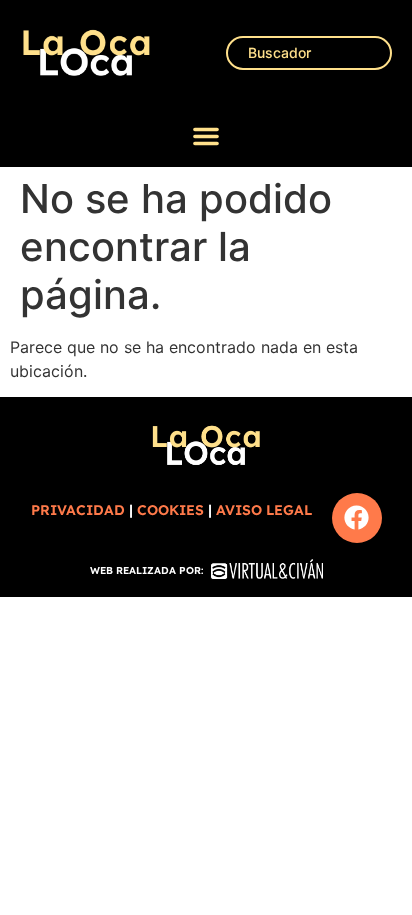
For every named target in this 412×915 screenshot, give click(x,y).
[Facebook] (357, 518)
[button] (206, 136)
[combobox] (309, 53)
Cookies (170, 510)
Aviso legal (264, 510)
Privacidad (78, 510)
